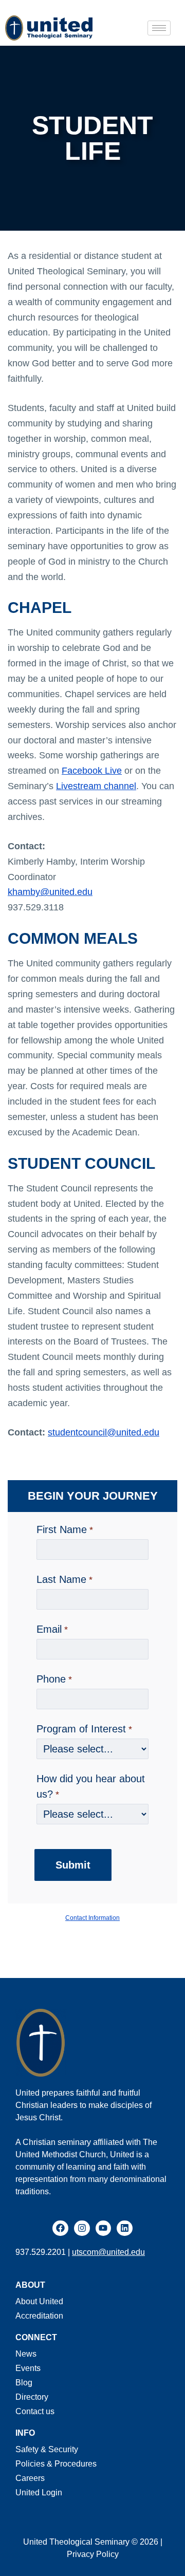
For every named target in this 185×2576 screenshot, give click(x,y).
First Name (62, 1529)
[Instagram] (82, 2228)
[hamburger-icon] (159, 28)
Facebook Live (92, 771)
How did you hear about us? (91, 1786)
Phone (51, 1679)
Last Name (61, 1579)
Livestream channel (96, 786)
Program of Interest (81, 1729)
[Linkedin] (125, 2228)
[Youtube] (104, 2228)
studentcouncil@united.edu (104, 1432)
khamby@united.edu (50, 892)
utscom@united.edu (108, 2252)
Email (49, 1629)
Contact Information (92, 1918)
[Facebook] (60, 2228)
